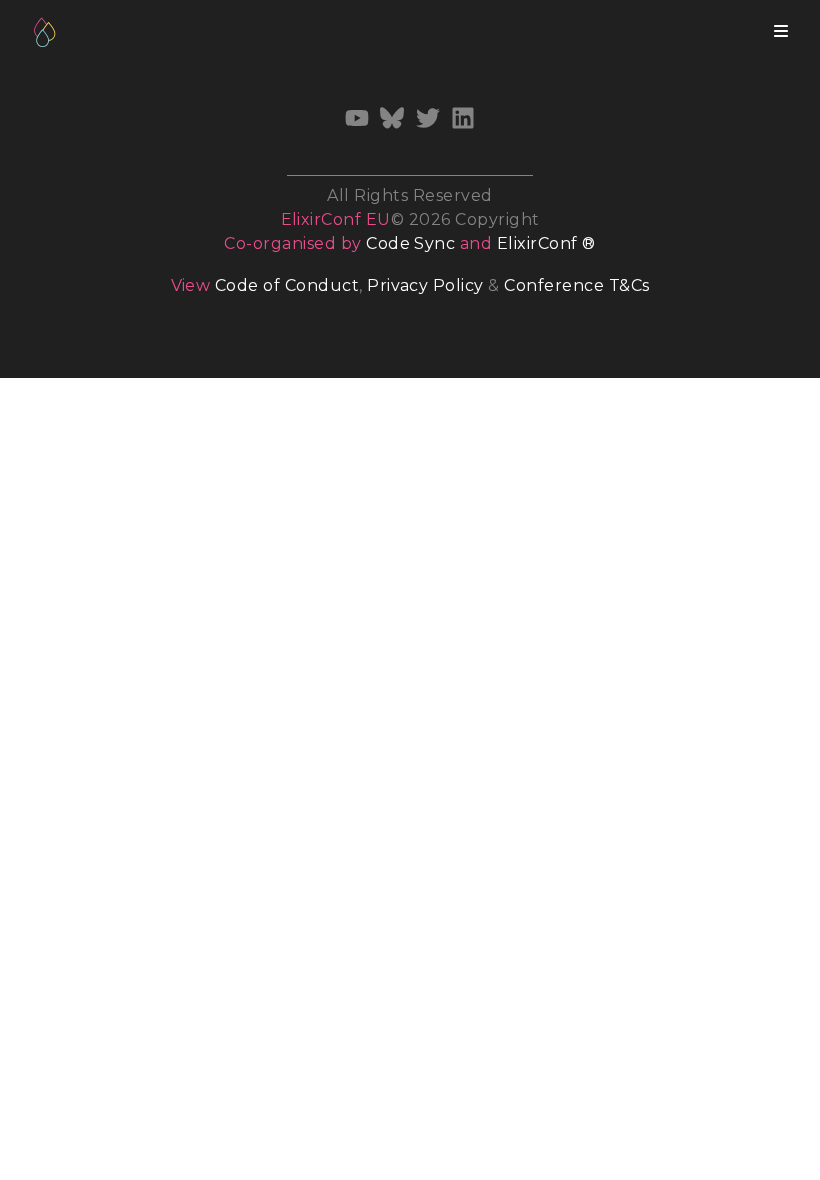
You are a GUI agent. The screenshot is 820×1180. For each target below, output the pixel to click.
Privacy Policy (425, 285)
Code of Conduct (287, 285)
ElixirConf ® (546, 243)
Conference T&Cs (576, 285)
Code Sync (410, 243)
